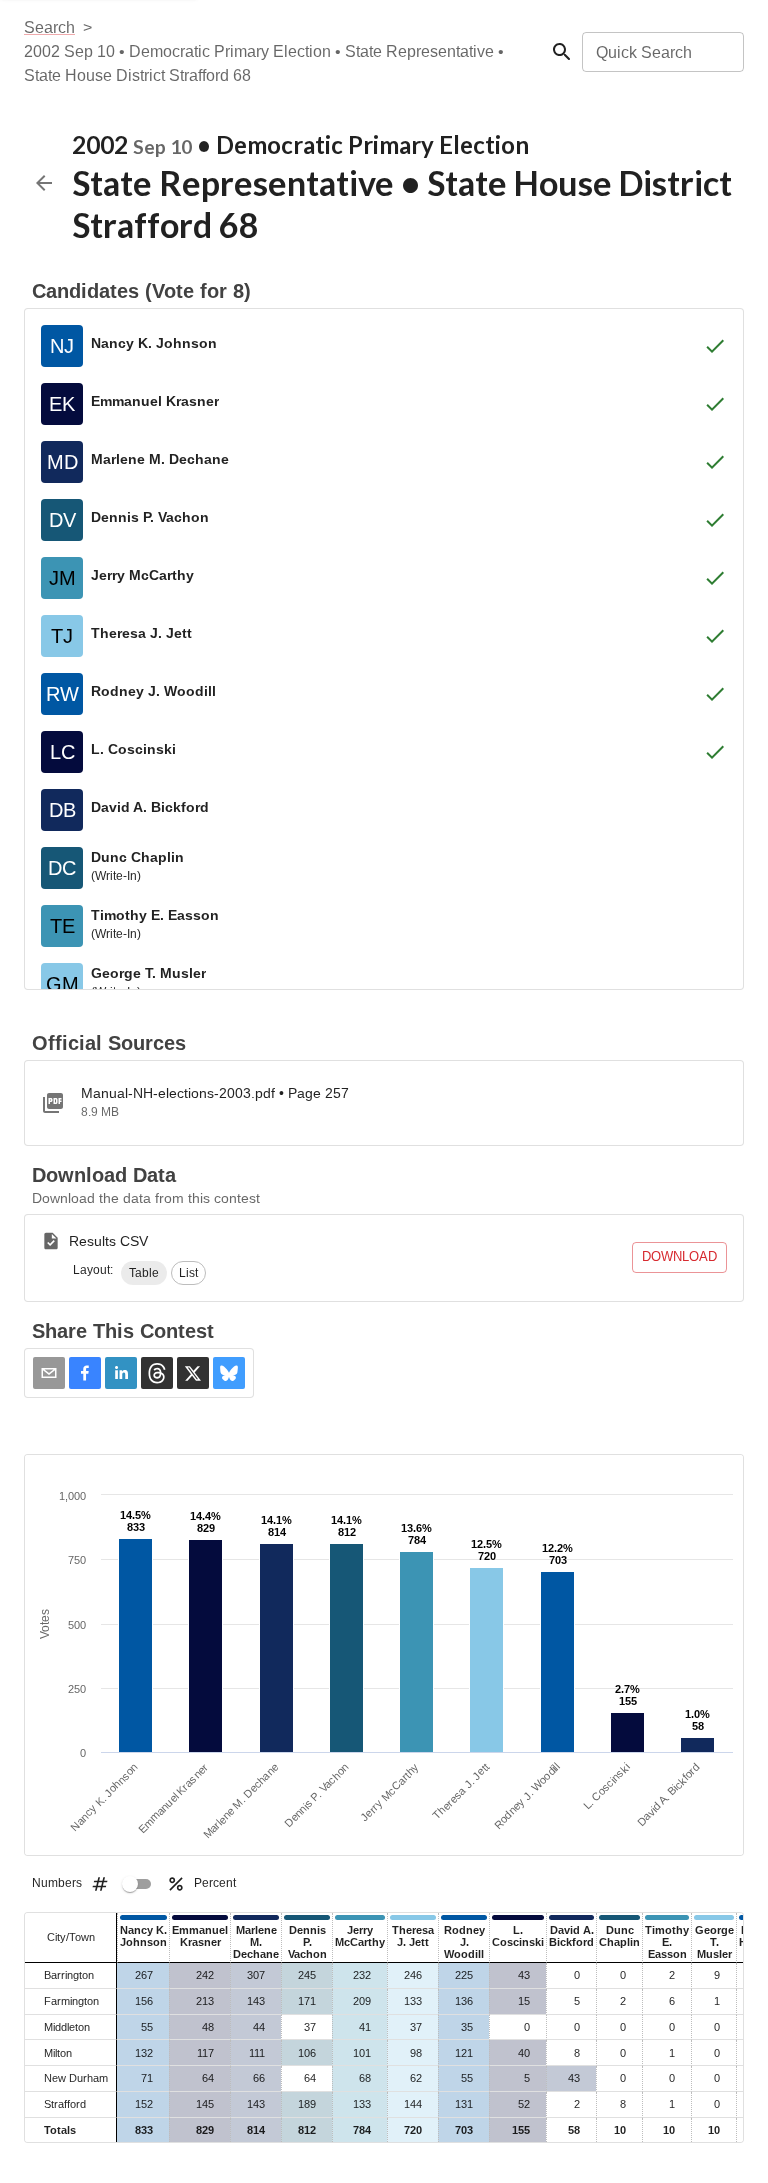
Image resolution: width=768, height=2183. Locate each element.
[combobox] (661, 52)
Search (49, 27)
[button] (144, 1273)
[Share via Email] (49, 1373)
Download (679, 1256)
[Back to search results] (44, 183)
